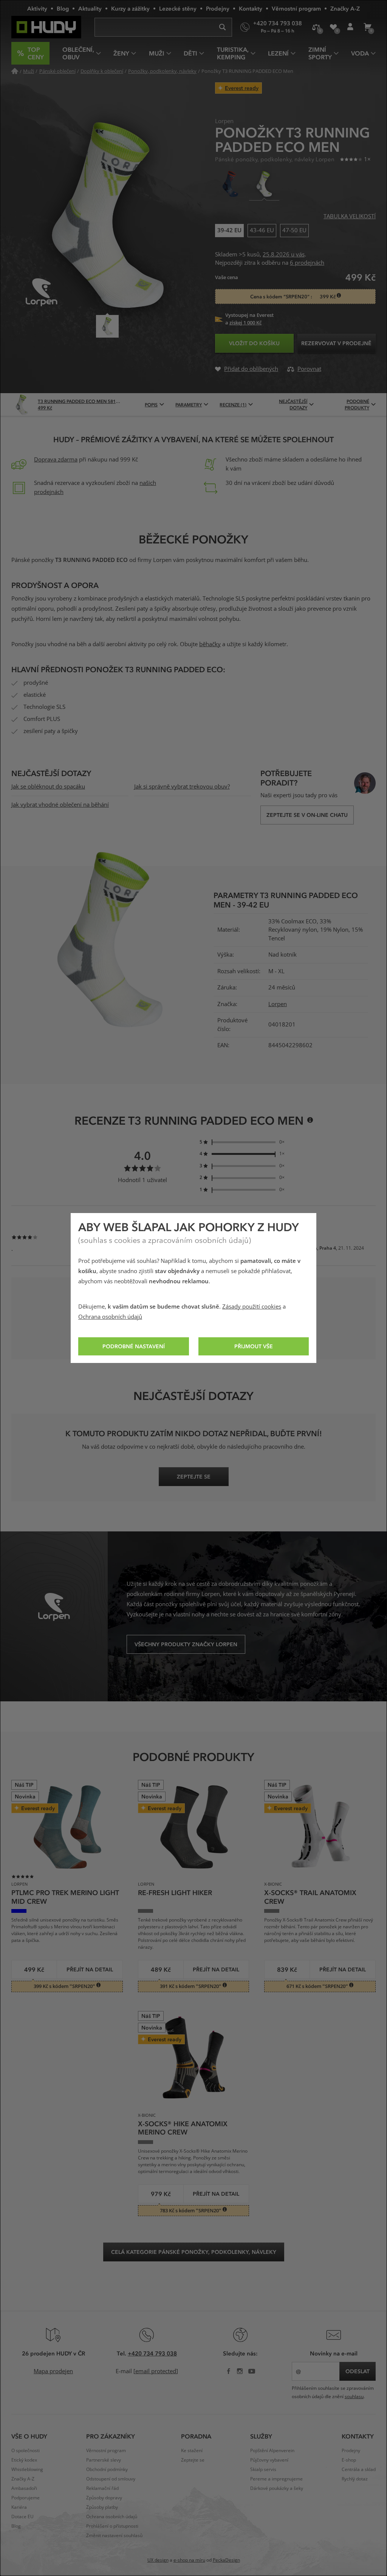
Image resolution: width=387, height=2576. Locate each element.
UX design (158, 2560)
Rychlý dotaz (355, 2479)
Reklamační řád (102, 2488)
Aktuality (90, 8)
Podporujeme (26, 2498)
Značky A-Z (345, 8)
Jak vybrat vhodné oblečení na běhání (60, 805)
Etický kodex (24, 2460)
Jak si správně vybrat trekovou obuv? (182, 787)
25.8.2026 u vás (284, 255)
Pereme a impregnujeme (276, 2479)
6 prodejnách (307, 263)
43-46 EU (262, 229)
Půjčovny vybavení (269, 2460)
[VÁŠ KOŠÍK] (367, 27)
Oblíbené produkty (333, 27)
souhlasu (354, 2397)
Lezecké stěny (178, 8)
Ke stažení (192, 2451)
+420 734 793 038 (152, 2353)
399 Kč (328, 297)
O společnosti (26, 2451)
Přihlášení (350, 27)
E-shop (349, 2460)
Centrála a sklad (359, 2470)
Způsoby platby (102, 2507)
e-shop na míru (189, 2560)
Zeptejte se (193, 2460)
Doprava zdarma (56, 460)
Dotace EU (22, 2517)
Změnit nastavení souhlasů (114, 2536)
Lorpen (278, 1004)
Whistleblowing (27, 2470)
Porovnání (316, 27)
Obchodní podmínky (107, 2470)
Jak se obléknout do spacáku (48, 787)
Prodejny (218, 8)
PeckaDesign (226, 2560)
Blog (63, 8)
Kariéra (19, 2507)
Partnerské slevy (104, 2460)
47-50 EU (294, 229)
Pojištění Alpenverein (272, 2451)
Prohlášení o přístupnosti (112, 2526)
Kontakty (251, 8)
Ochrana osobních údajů (110, 1317)
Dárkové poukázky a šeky (277, 2488)
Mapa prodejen (53, 2371)
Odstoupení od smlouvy (111, 2479)
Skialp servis (263, 2470)
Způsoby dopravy (104, 2498)
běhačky (210, 644)
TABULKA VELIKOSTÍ (350, 216)
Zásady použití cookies (252, 1307)
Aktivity (37, 8)
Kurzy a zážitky (130, 8)
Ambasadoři (24, 2488)
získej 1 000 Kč (245, 323)
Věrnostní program (296, 8)
